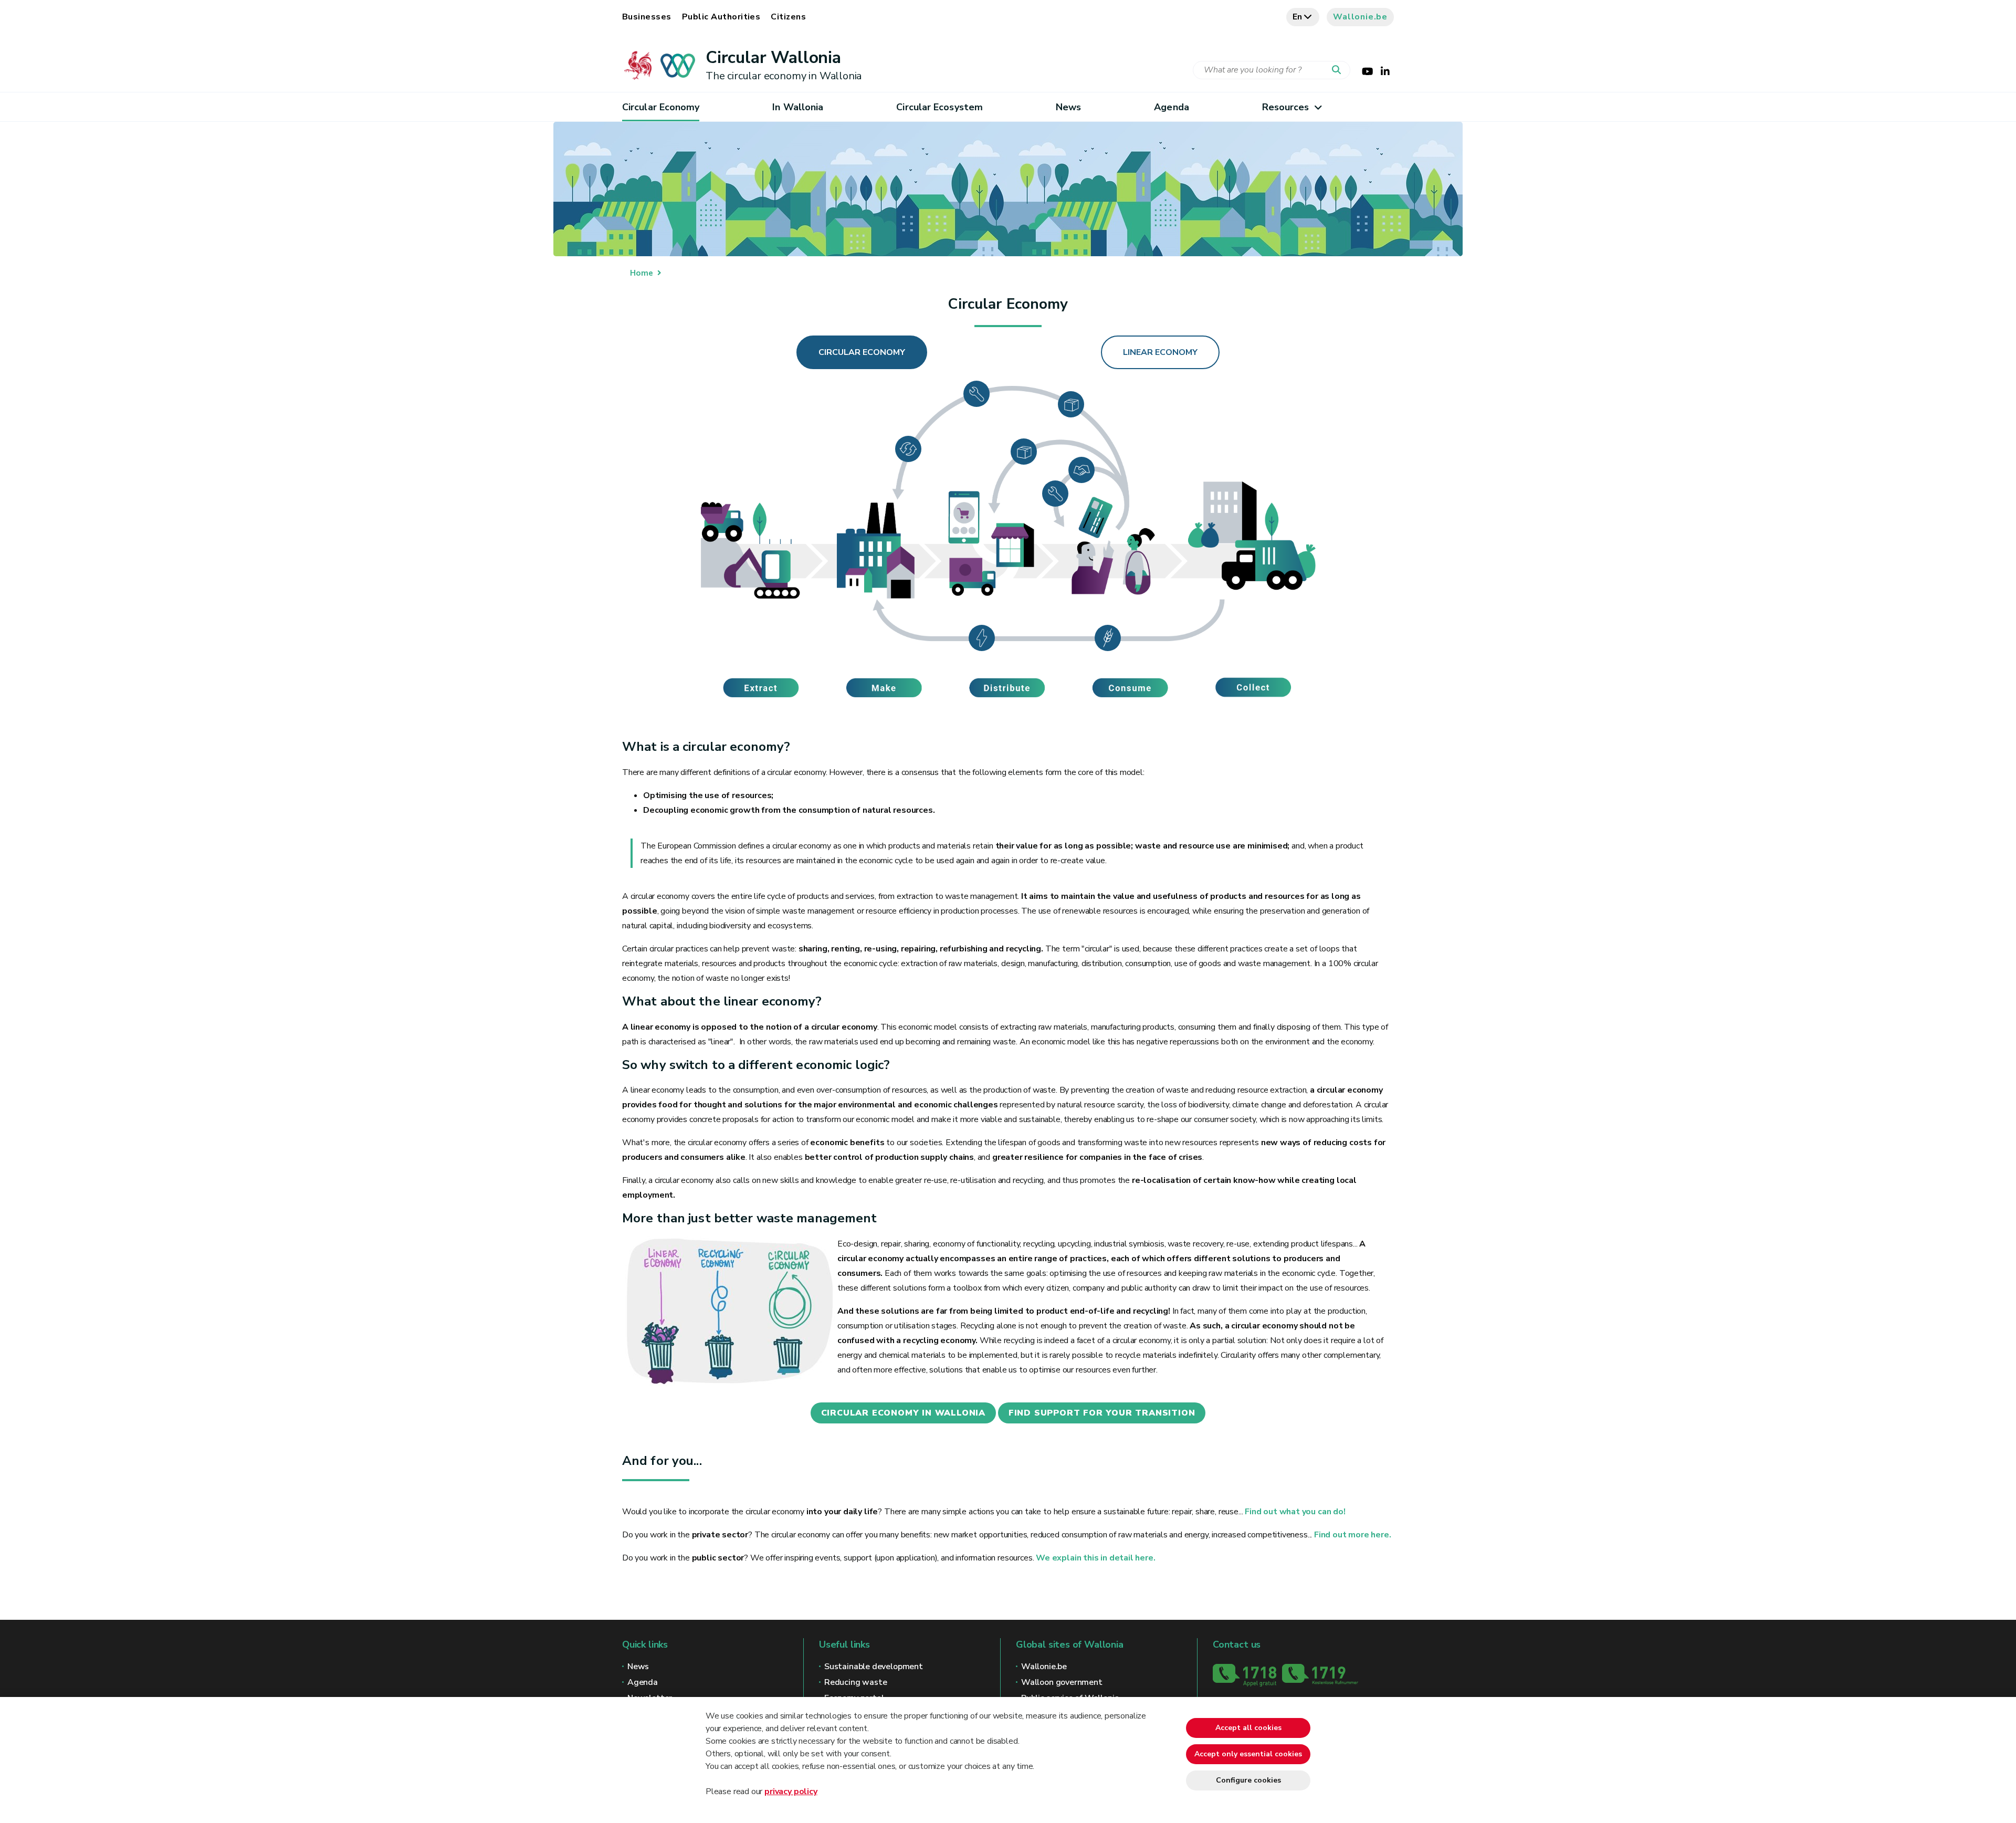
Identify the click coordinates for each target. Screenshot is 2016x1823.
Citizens (788, 17)
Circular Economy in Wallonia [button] (903, 1413)
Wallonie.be (1360, 17)
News (1068, 107)
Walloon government (1062, 1682)
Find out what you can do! (1295, 1512)
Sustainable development (874, 1667)
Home (642, 273)
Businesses (647, 17)
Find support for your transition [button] (1102, 1413)
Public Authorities (721, 17)
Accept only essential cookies (1248, 1754)
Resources (1286, 107)
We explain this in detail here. (1095, 1558)
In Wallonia (798, 107)
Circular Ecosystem (939, 107)
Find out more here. (1353, 1535)
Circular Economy (661, 107)
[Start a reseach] (1339, 70)
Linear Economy (1160, 352)
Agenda (1172, 107)
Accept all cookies (1248, 1728)
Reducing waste (855, 1682)
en (1298, 17)
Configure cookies (1248, 1780)
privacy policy (791, 1791)
